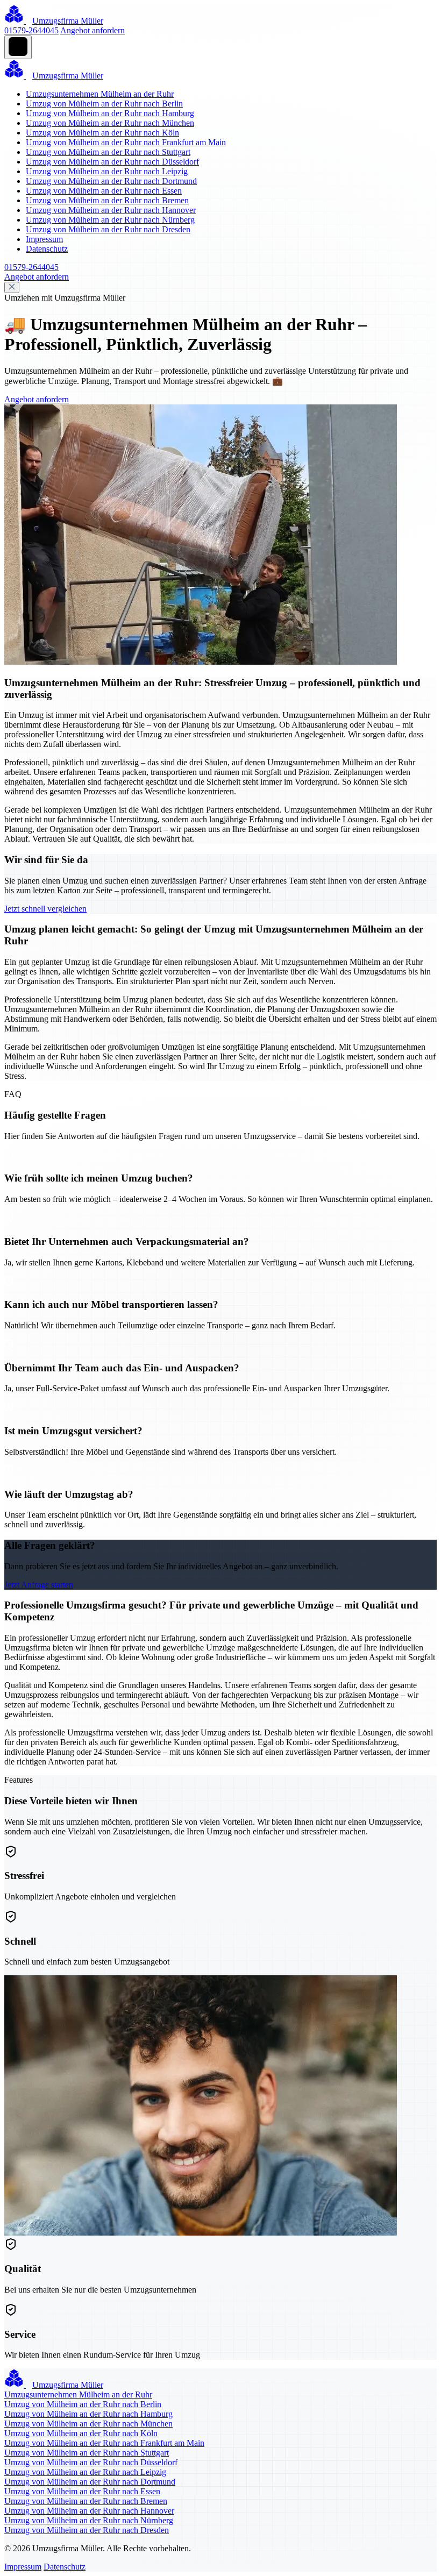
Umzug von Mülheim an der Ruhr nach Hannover (111, 210)
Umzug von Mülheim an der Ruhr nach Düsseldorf (112, 162)
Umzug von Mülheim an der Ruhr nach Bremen (107, 200)
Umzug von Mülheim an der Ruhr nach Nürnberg (110, 220)
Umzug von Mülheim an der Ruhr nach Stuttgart (108, 152)
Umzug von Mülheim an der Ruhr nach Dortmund (111, 181)
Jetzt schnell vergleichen (45, 909)
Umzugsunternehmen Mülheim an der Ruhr (100, 94)
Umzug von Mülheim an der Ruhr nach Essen (104, 191)
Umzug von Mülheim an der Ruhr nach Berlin (104, 104)
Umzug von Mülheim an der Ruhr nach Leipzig (107, 171)
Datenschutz (47, 249)
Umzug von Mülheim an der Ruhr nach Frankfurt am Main (126, 142)
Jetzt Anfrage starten (39, 1585)
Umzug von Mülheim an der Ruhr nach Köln (102, 133)
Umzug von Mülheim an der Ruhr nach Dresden (108, 229)
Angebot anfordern (93, 30)
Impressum (44, 239)
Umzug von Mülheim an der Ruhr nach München (110, 123)
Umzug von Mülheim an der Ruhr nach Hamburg (110, 113)
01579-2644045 (31, 30)
